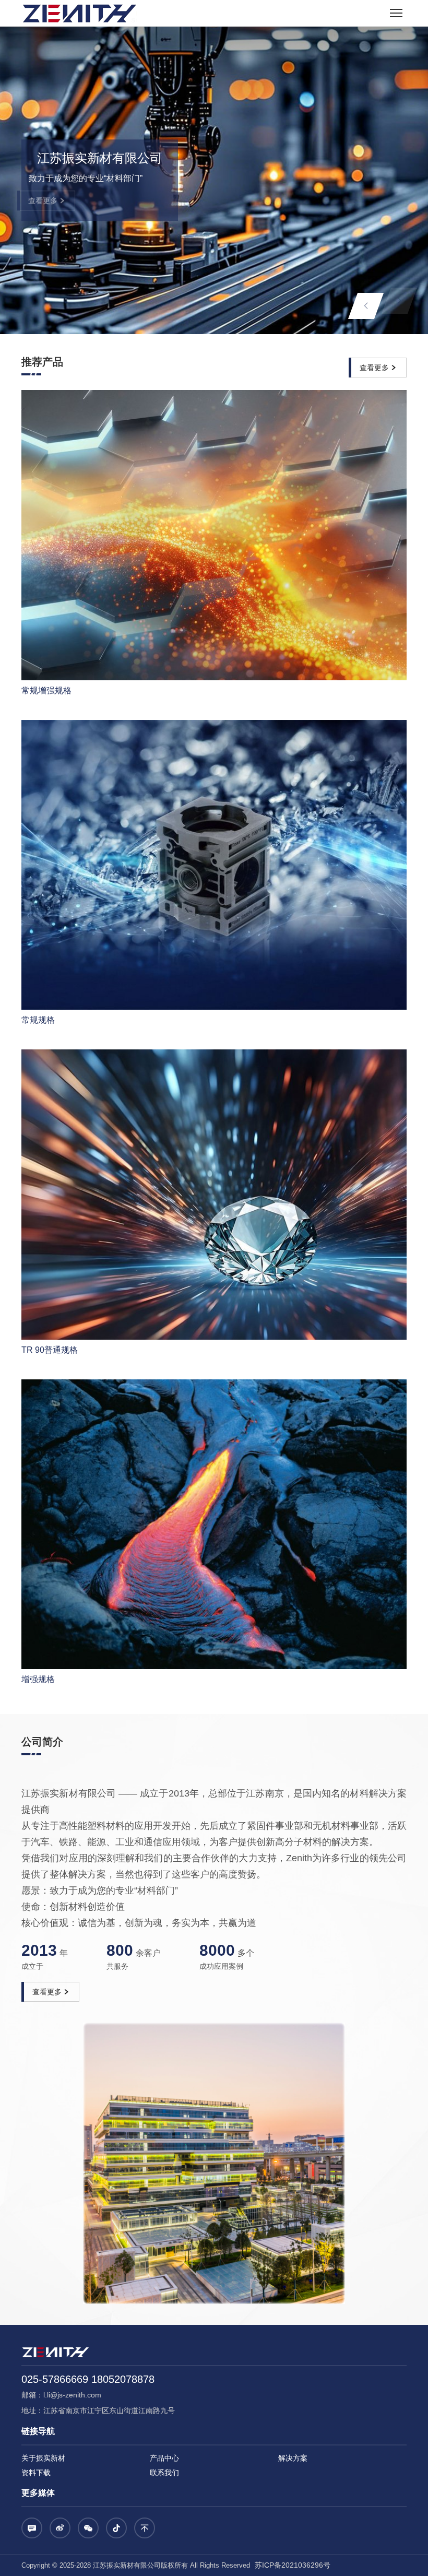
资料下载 (36, 2473)
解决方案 (293, 2458)
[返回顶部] (145, 2528)
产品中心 (164, 2458)
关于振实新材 (43, 2458)
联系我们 (164, 2473)
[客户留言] (32, 2528)
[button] (366, 306)
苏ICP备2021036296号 (292, 2565)
